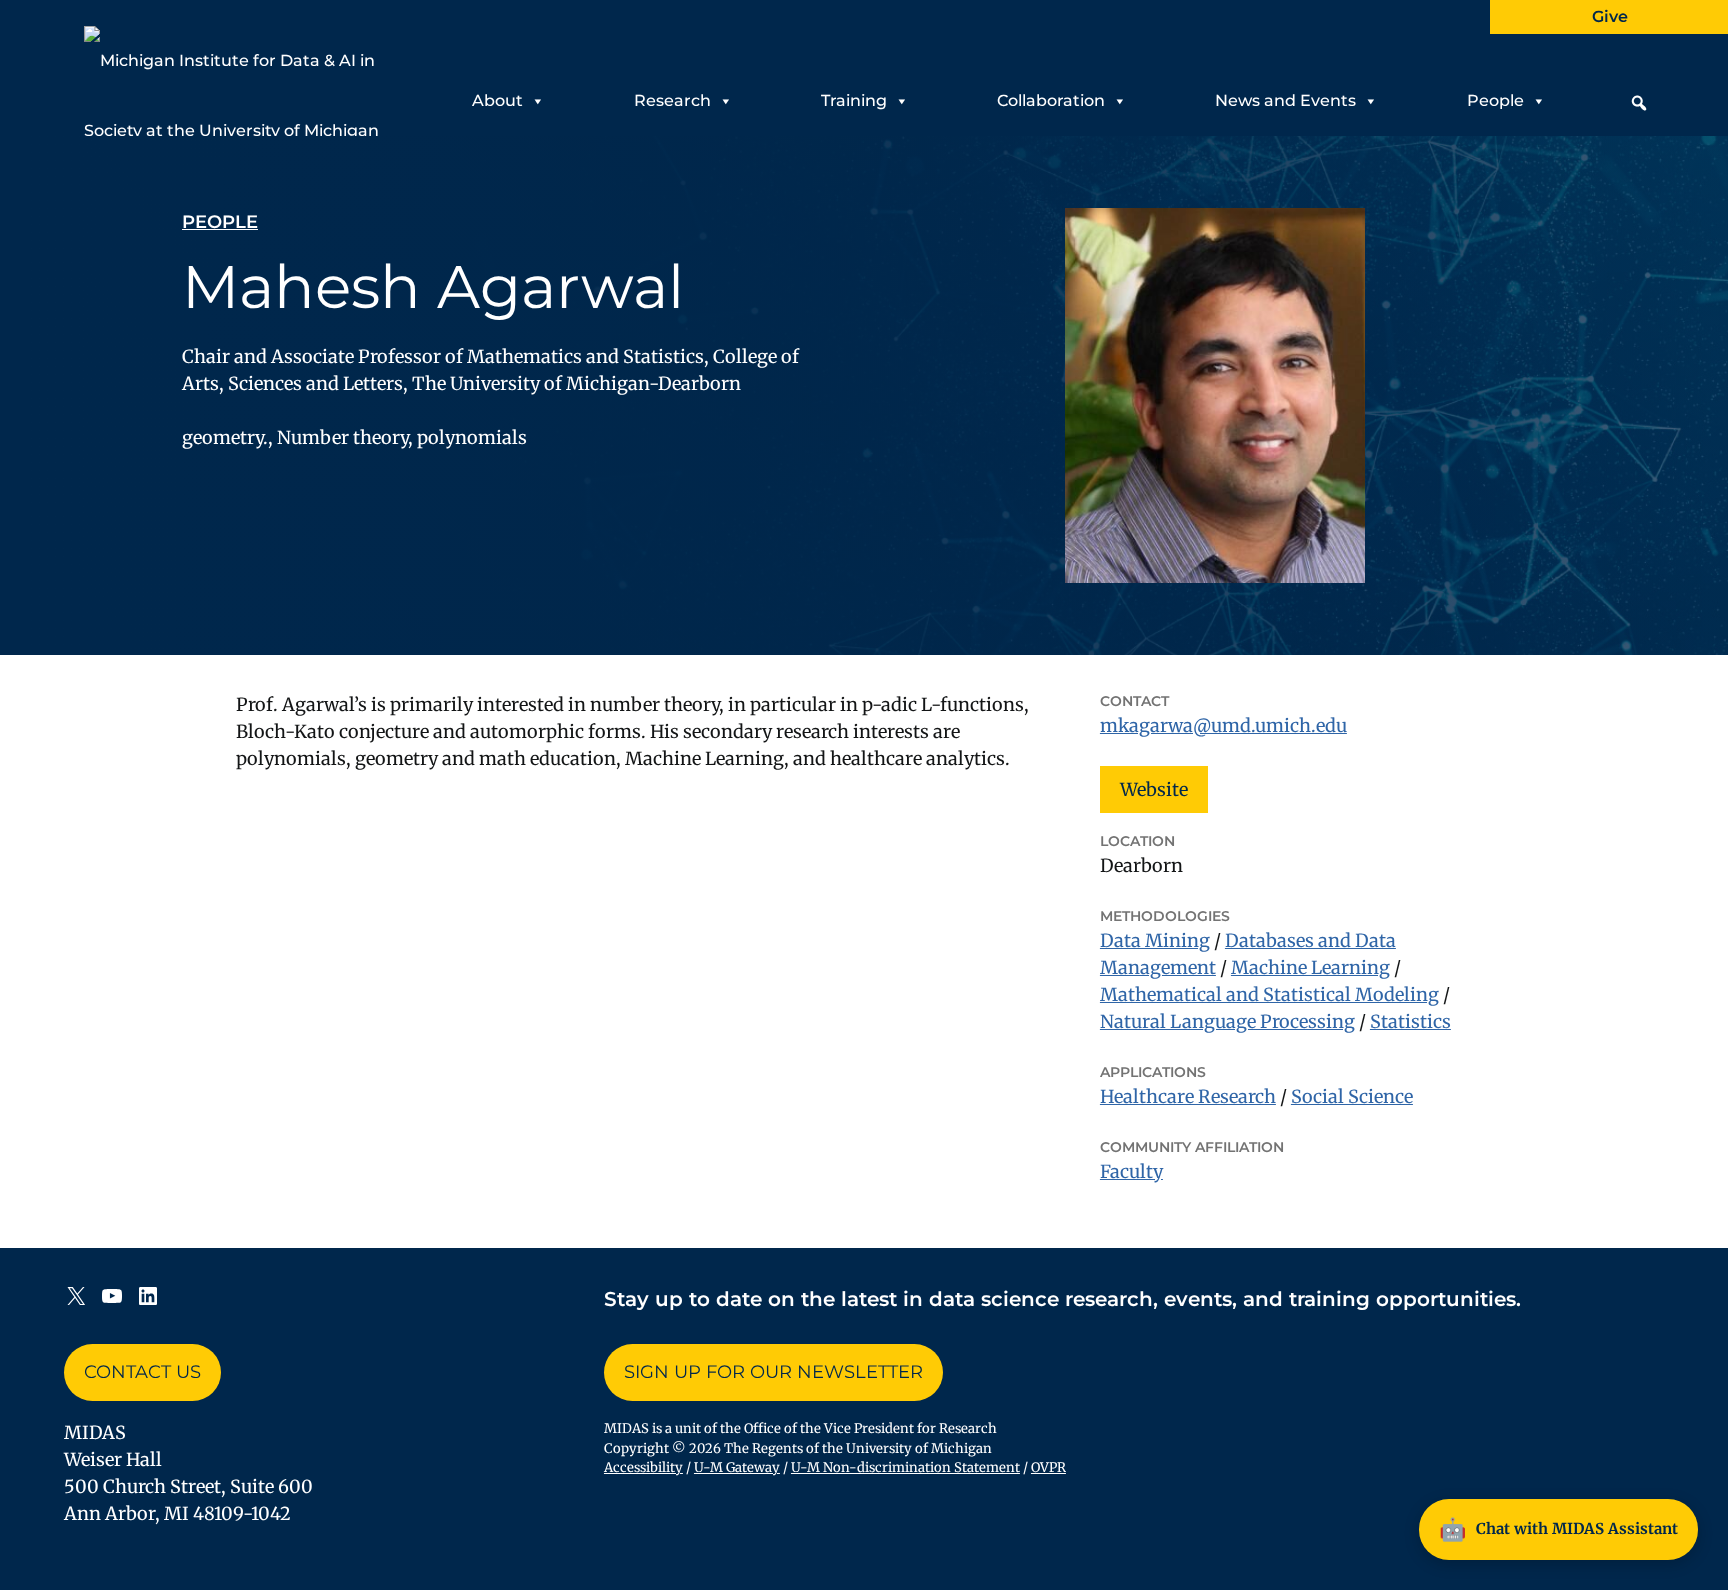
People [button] (1495, 100)
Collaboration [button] (1051, 100)
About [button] (497, 100)
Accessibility (643, 1467)
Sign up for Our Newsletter (773, 1372)
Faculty (1131, 1171)
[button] (1639, 103)
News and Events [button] (1285, 100)
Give (1610, 16)
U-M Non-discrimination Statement (905, 1467)
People (220, 222)
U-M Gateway (737, 1467)
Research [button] (672, 100)
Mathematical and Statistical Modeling (1269, 994)
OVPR (1048, 1467)
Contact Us (142, 1372)
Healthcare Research (1188, 1096)
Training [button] (854, 100)
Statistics (1410, 1021)
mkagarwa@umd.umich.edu (1223, 725)
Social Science (1352, 1096)
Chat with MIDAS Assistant (1558, 1529)
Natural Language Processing (1227, 1021)
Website (1154, 789)
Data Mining (1155, 940)
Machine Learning (1310, 967)
